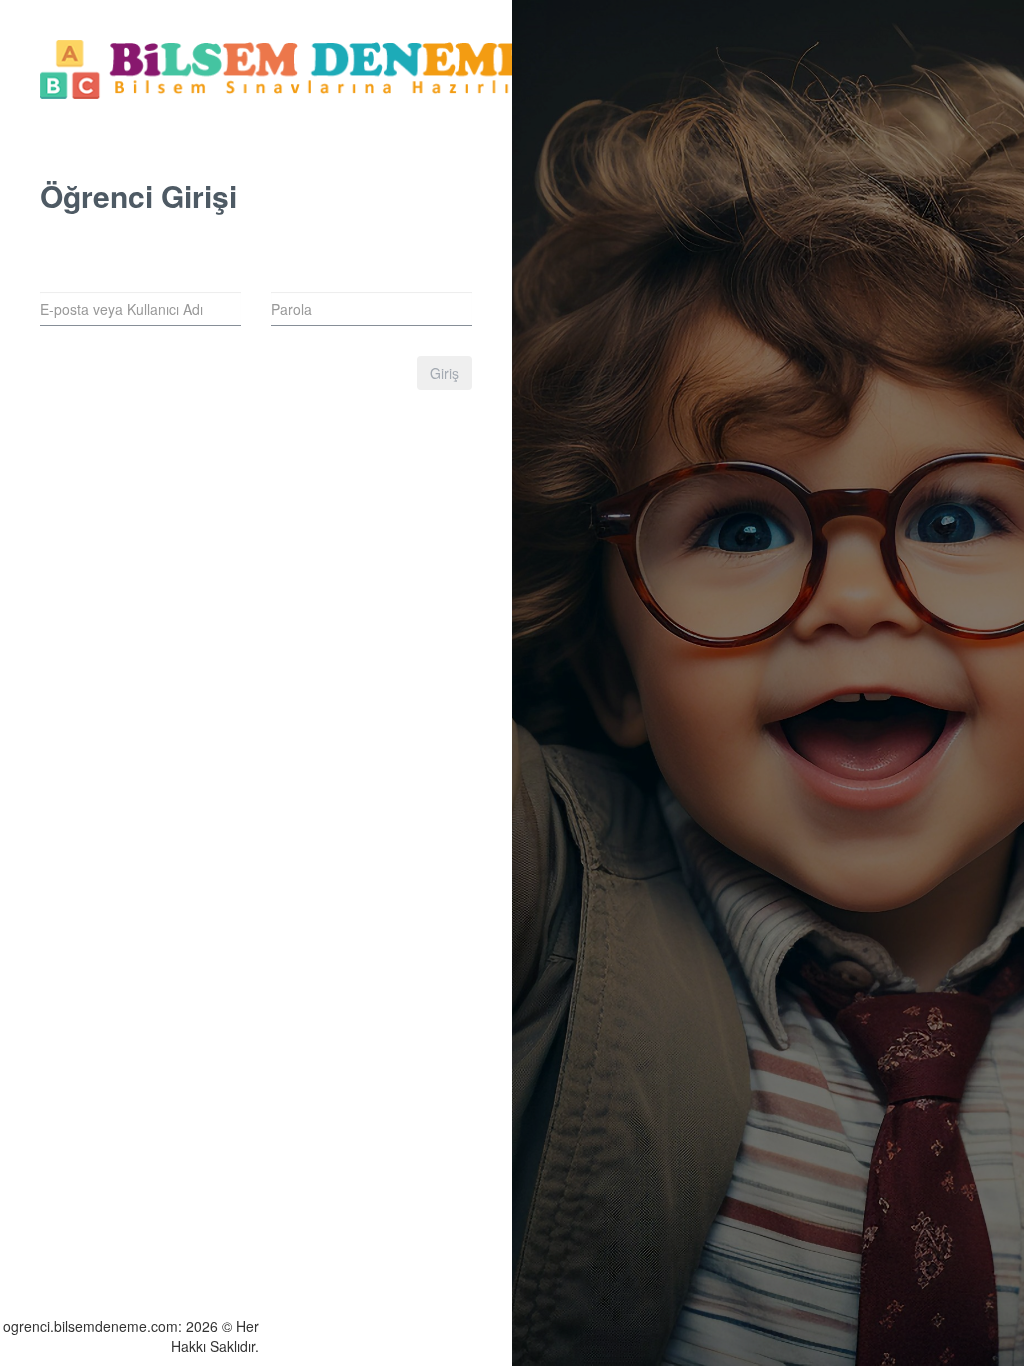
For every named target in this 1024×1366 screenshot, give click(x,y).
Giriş (444, 373)
